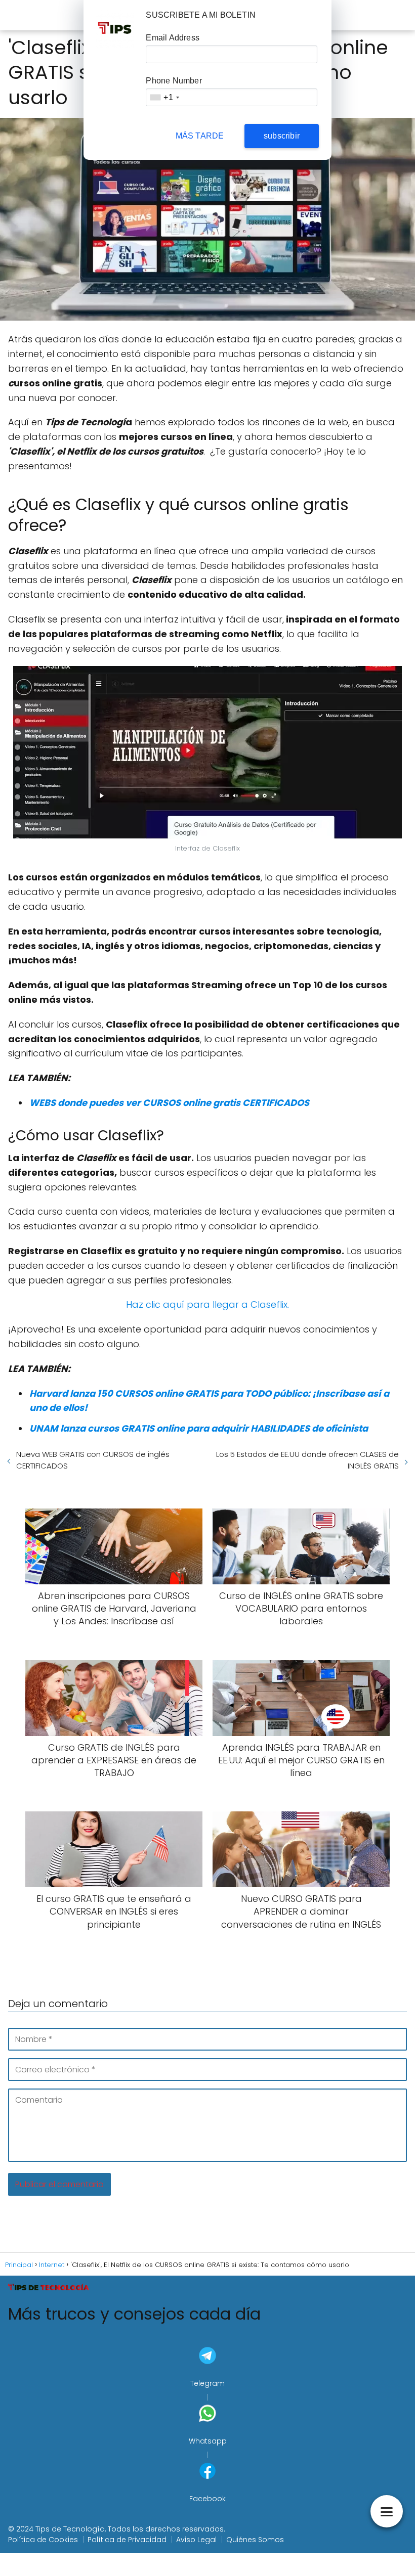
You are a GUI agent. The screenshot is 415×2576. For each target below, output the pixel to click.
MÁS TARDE (200, 136)
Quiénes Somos (255, 2540)
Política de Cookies (43, 2540)
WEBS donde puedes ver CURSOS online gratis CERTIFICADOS (169, 1103)
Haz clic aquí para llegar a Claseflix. (207, 1304)
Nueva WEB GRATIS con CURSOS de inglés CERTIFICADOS (93, 1460)
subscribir (282, 136)
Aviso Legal (196, 2540)
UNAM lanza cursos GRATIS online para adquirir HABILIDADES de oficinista (199, 1428)
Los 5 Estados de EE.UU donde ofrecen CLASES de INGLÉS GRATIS (307, 1460)
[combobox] (164, 97)
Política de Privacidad (127, 2540)
